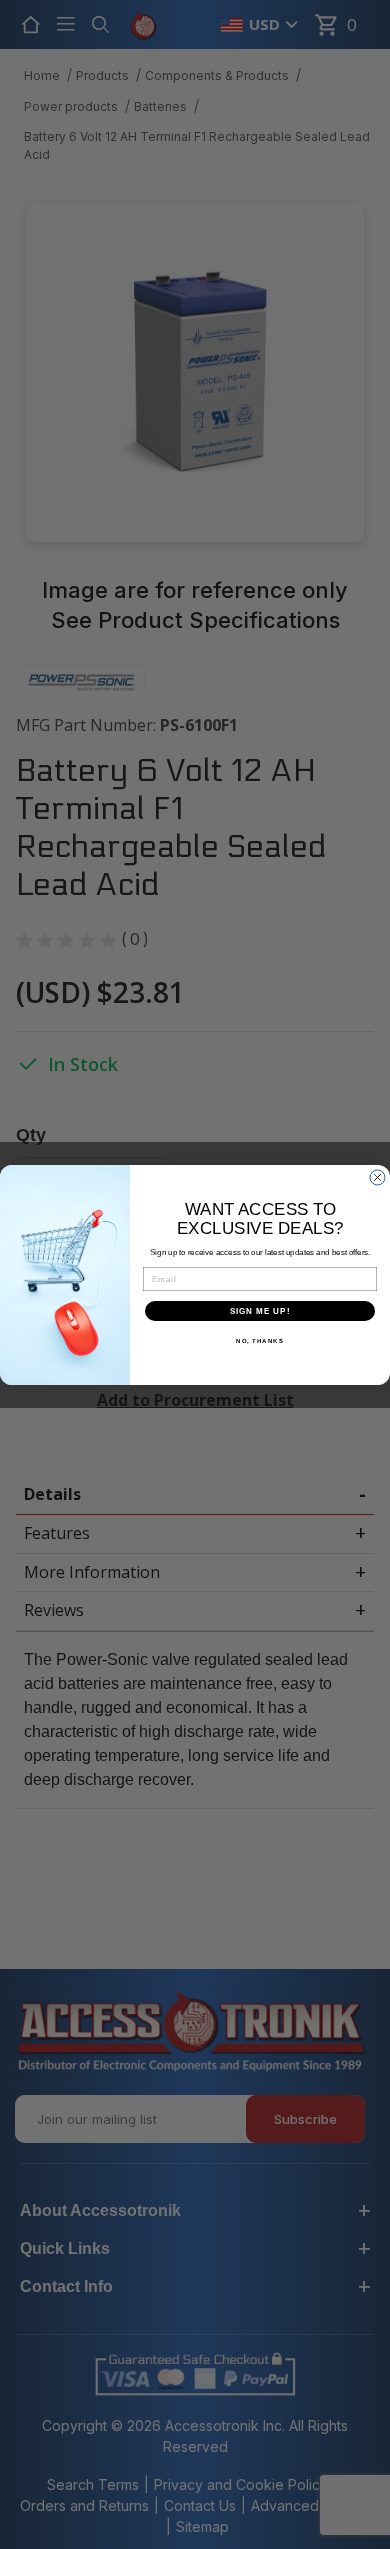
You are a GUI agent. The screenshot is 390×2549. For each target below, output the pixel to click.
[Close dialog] (377, 1177)
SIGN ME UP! (260, 1310)
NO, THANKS (260, 1340)
